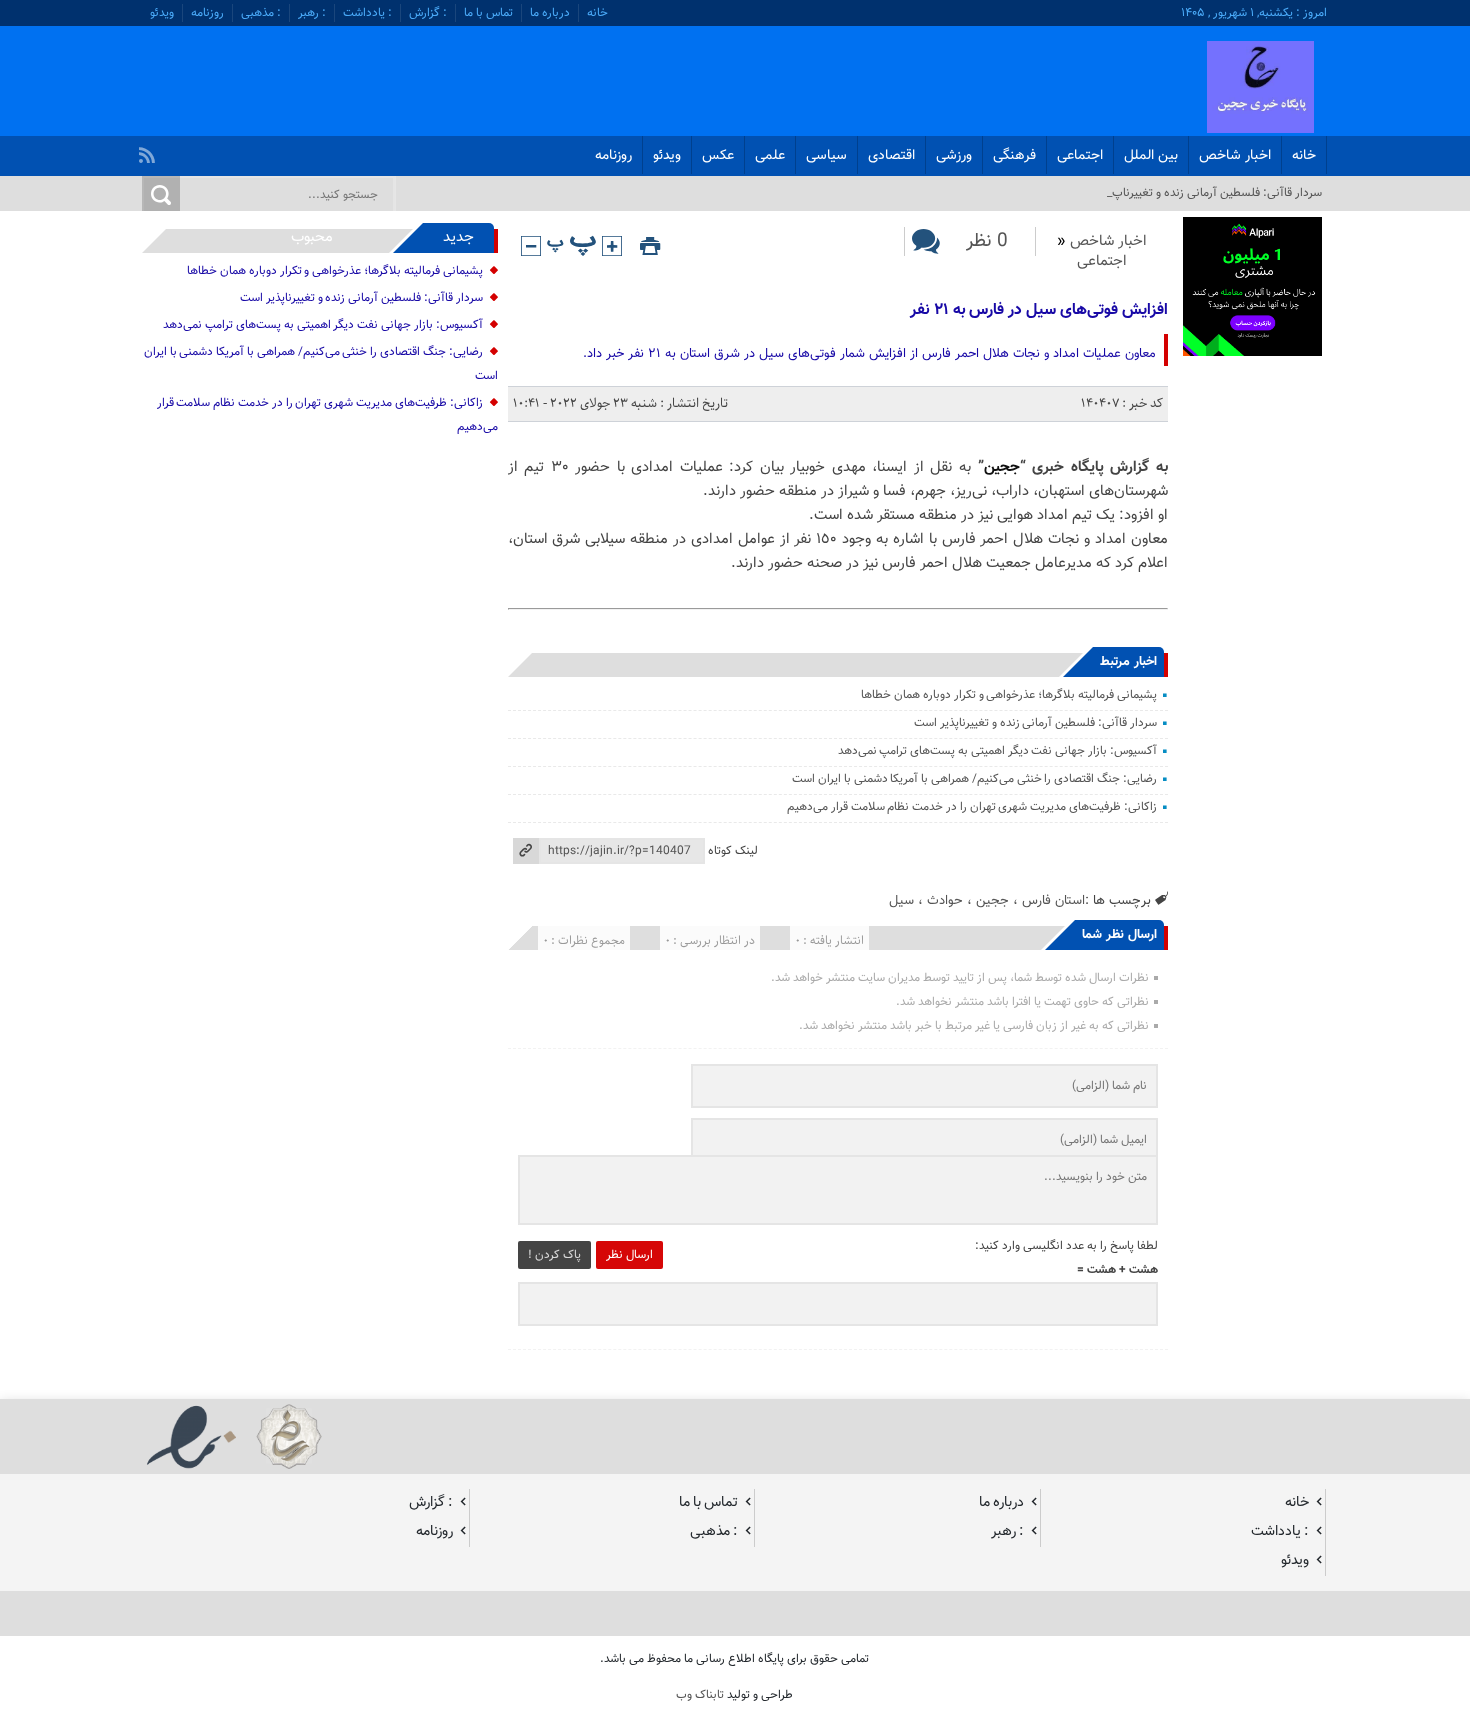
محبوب (312, 237)
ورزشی (954, 156)
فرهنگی (1014, 156)
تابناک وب (700, 1695)
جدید (458, 237)
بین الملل (1151, 156)
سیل (901, 900)
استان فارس (1053, 900)
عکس (718, 156)
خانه (597, 13)
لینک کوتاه (733, 851)
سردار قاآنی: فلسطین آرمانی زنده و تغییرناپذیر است (1035, 723)
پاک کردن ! (554, 1255)
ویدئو (162, 13)
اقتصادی (891, 156)
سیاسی (826, 156)
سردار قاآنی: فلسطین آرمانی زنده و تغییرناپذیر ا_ (1207, 193)
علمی (770, 156)
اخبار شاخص (1235, 156)
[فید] (149, 150)
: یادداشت (367, 13)
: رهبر (312, 13)
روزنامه (207, 13)
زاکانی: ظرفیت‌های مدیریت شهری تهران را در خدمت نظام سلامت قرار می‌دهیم (972, 807)
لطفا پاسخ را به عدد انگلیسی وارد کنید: (1066, 1246)
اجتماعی (1080, 156)
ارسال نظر (629, 1255)
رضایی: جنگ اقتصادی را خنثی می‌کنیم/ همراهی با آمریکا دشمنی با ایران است (974, 779)
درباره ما (550, 13)
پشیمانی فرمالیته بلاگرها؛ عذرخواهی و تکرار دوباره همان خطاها (1008, 695)
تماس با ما (488, 13)
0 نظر (987, 241)
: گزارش (428, 13)
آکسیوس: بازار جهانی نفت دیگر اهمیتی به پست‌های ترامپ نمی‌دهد (997, 751)
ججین (1002, 467)
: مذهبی (261, 13)
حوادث (945, 900)
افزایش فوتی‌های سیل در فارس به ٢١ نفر (1039, 310)
